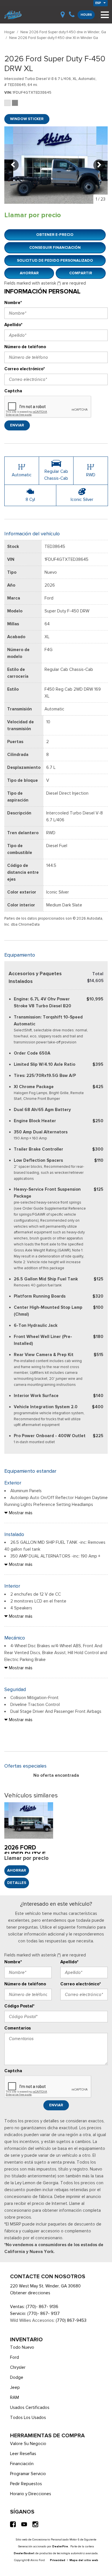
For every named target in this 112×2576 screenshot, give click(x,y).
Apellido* (13, 325)
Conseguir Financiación (55, 247)
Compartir (81, 273)
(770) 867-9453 (71, 2320)
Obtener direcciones (30, 2293)
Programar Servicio (28, 2474)
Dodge (17, 2377)
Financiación (22, 2464)
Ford (15, 2357)
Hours (86, 15)
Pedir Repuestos (26, 2484)
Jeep (15, 2387)
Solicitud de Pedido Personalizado (55, 260)
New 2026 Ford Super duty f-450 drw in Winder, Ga (63, 32)
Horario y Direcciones (31, 2494)
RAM (15, 2397)
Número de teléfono (25, 347)
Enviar (17, 425)
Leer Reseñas (23, 2454)
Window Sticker (27, 119)
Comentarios (18, 2028)
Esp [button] (99, 3)
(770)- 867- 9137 (44, 2313)
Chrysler (18, 2367)
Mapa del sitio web (84, 2560)
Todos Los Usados (28, 2418)
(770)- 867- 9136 (42, 2307)
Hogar (10, 32)
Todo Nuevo (22, 2347)
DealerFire (60, 2546)
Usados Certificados (30, 2407)
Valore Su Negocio (28, 2444)
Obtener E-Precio (55, 235)
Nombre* (13, 303)
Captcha (13, 391)
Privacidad (58, 2560)
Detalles (17, 1883)
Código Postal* (19, 2006)
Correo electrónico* (25, 369)
